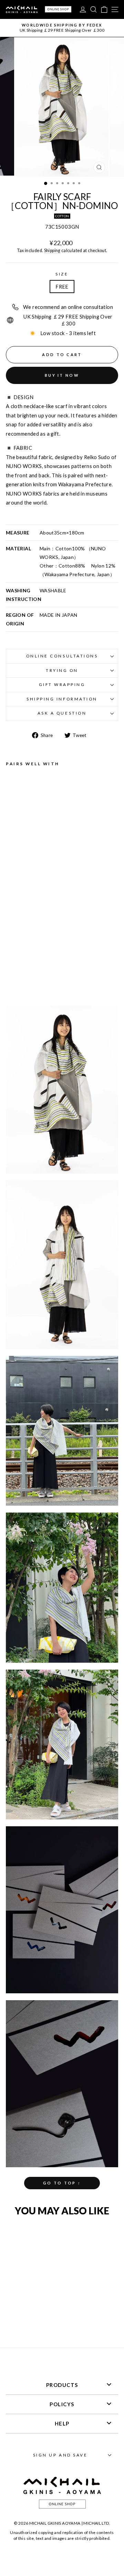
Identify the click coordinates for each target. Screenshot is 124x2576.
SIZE (62, 274)
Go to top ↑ (62, 2183)
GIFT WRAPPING (62, 684)
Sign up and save (60, 2455)
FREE (62, 287)
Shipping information (62, 699)
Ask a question (62, 713)
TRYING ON (62, 670)
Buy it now (62, 375)
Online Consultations (62, 656)
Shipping (52, 251)
